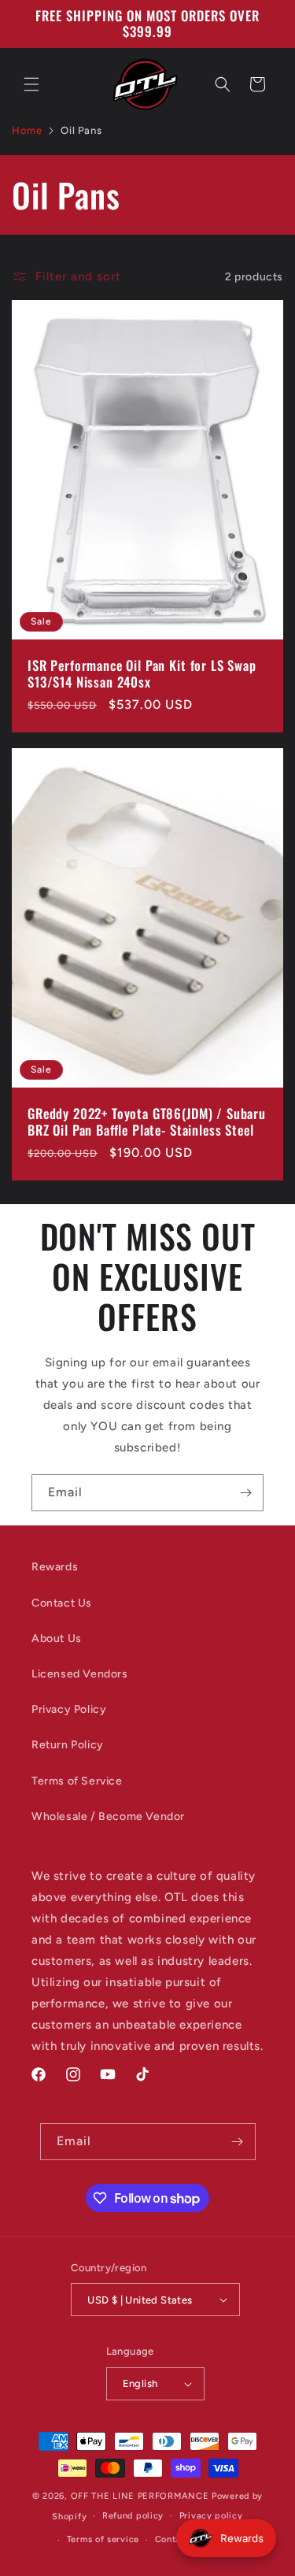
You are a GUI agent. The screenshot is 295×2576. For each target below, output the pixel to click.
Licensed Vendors (80, 1674)
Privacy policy (211, 2516)
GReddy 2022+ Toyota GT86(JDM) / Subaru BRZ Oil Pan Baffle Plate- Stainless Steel (147, 1123)
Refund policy (133, 2516)
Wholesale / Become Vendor (108, 1816)
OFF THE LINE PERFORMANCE (142, 2496)
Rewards (55, 1567)
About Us (57, 1638)
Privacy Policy (69, 1709)
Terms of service (103, 2539)
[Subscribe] (245, 1493)
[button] (31, 84)
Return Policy (68, 1745)
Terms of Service (77, 1781)
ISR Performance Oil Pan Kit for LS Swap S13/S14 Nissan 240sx (142, 675)
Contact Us (62, 1603)
